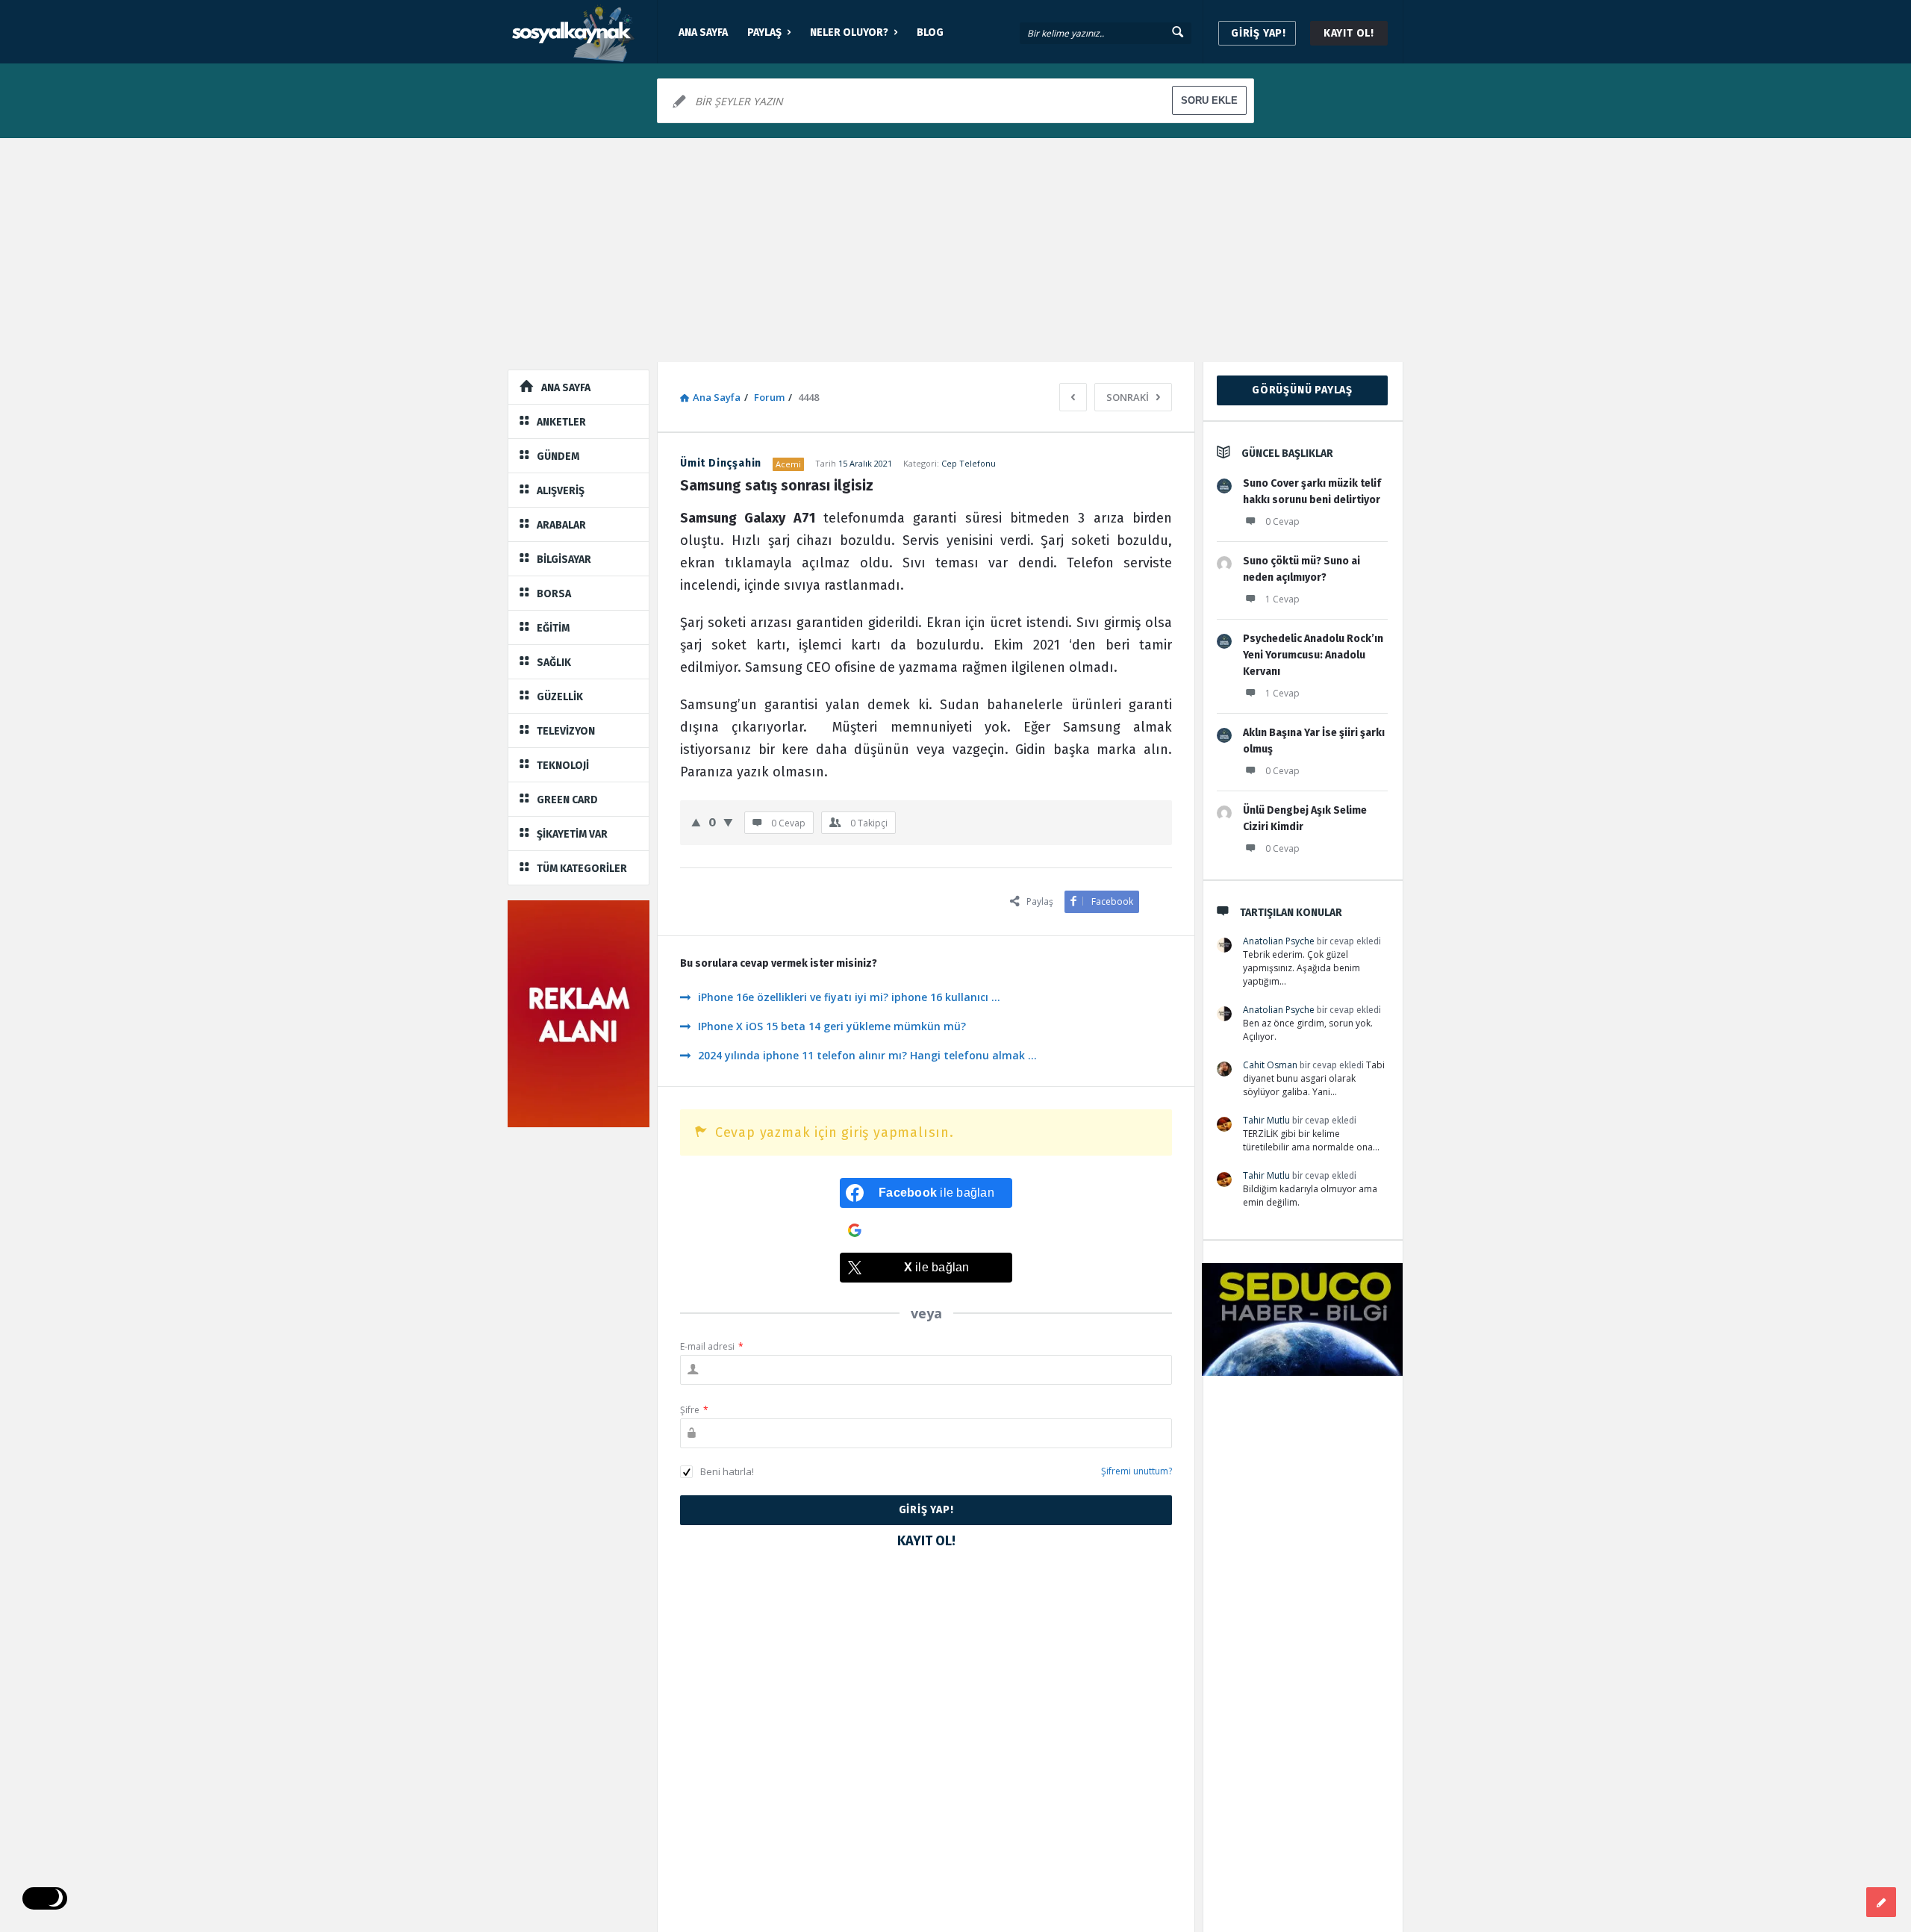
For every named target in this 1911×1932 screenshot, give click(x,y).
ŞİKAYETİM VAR (572, 834)
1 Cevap (1282, 599)
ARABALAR (561, 525)
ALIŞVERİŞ (561, 491)
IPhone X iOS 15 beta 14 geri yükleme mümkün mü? (832, 1026)
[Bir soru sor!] (1881, 1902)
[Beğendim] (696, 822)
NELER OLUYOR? (849, 32)
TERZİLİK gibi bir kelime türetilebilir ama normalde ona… (1311, 1140)
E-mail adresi (712, 1346)
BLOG (930, 32)
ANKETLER (561, 422)
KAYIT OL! (1349, 33)
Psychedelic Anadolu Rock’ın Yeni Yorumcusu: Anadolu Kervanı (1313, 655)
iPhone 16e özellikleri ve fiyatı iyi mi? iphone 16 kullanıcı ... (849, 997)
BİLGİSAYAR (564, 560)
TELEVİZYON (566, 731)
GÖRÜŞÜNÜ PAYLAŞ (1302, 390)
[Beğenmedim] (728, 822)
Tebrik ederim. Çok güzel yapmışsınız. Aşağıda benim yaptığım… (1301, 968)
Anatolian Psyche (1279, 941)
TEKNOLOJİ (563, 766)
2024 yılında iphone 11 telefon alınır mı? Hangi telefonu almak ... (867, 1055)
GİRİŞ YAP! (1259, 33)
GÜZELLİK (560, 697)
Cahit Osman (1270, 1065)
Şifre (694, 1410)
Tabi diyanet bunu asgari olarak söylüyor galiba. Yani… (1314, 1078)
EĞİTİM (553, 628)
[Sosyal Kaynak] (583, 32)
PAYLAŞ (764, 32)
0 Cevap (1282, 521)
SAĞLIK (554, 663)
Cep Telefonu (969, 463)
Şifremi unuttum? (1137, 1471)
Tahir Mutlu (1266, 1120)
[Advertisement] (955, 250)
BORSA (554, 594)
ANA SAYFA (703, 32)
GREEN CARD (567, 800)
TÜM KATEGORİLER (582, 869)
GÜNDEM (558, 456)
